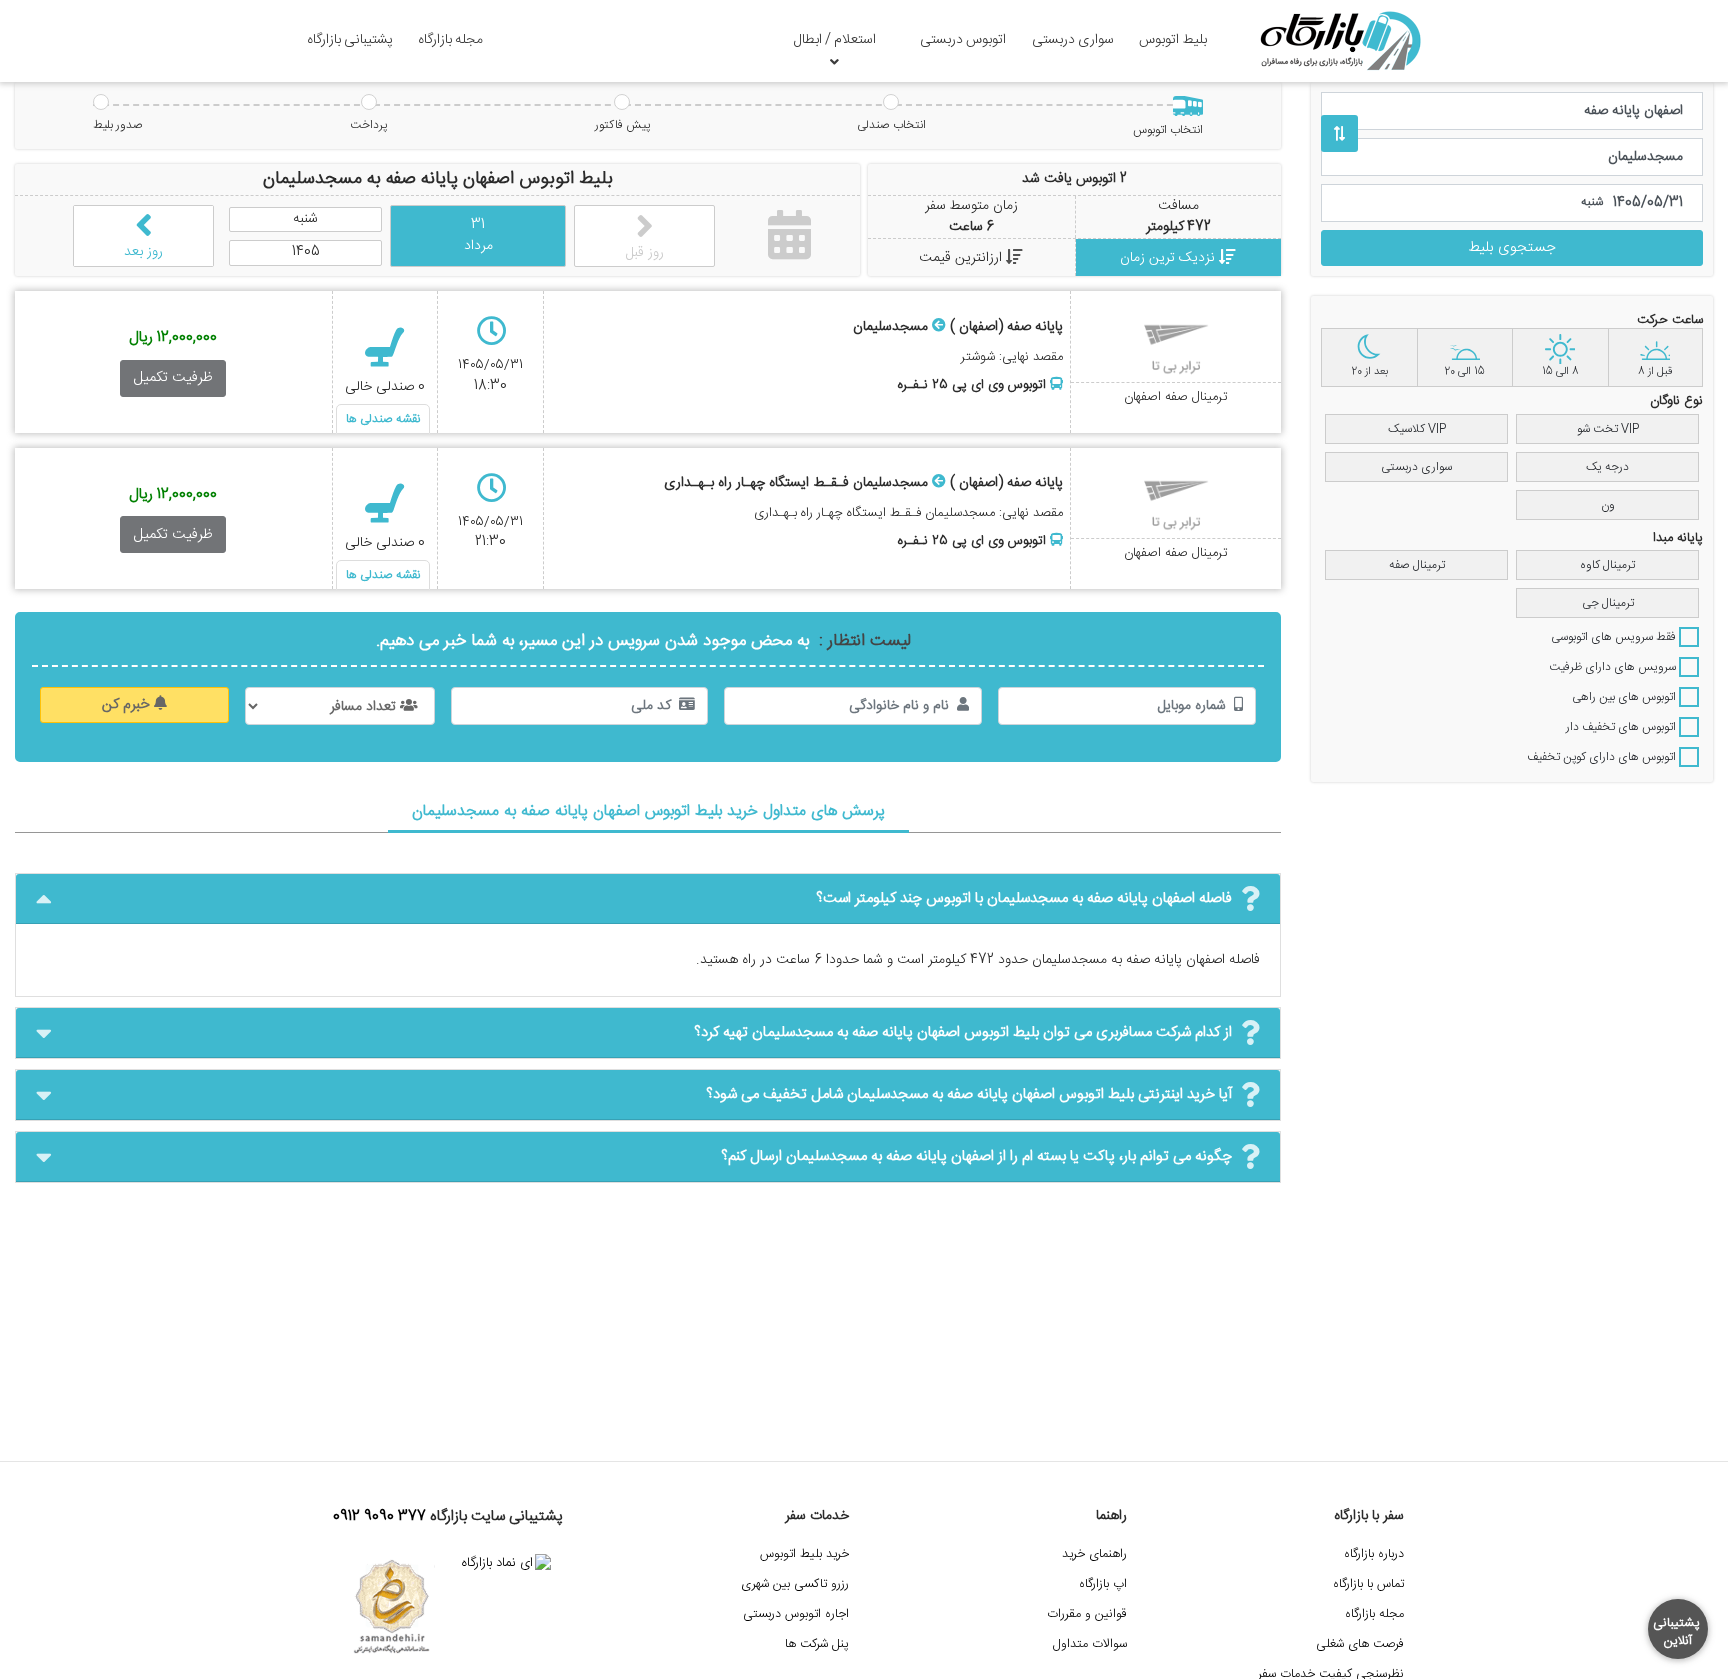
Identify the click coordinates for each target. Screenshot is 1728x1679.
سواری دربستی (1073, 40)
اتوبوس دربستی (963, 40)
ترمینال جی (1608, 603)
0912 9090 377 (379, 1517)
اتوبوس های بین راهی (1625, 697)
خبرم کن (128, 705)
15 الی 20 (1464, 372)
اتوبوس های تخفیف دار (1622, 727)
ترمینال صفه (1417, 565)
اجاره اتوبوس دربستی (796, 1614)
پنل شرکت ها (817, 1644)
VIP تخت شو (1608, 429)
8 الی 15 (1560, 372)
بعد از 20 (1369, 372)
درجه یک (1607, 467)
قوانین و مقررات (1087, 1614)
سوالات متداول (1090, 1644)
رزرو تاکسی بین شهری (795, 1584)
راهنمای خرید (1094, 1554)
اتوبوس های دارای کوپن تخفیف (1603, 757)
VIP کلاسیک (1417, 429)
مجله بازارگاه (450, 40)
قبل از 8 (1655, 372)
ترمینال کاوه (1607, 565)
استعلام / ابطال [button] (835, 40)
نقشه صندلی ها (383, 419)
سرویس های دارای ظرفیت (1614, 667)
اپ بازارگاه (1103, 1584)
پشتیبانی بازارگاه (350, 40)
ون (1608, 505)
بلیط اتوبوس (1173, 40)
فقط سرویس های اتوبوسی (1615, 637)
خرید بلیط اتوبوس (804, 1554)
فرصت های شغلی (1360, 1644)
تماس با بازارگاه (1368, 1584)
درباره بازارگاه (1374, 1554)
